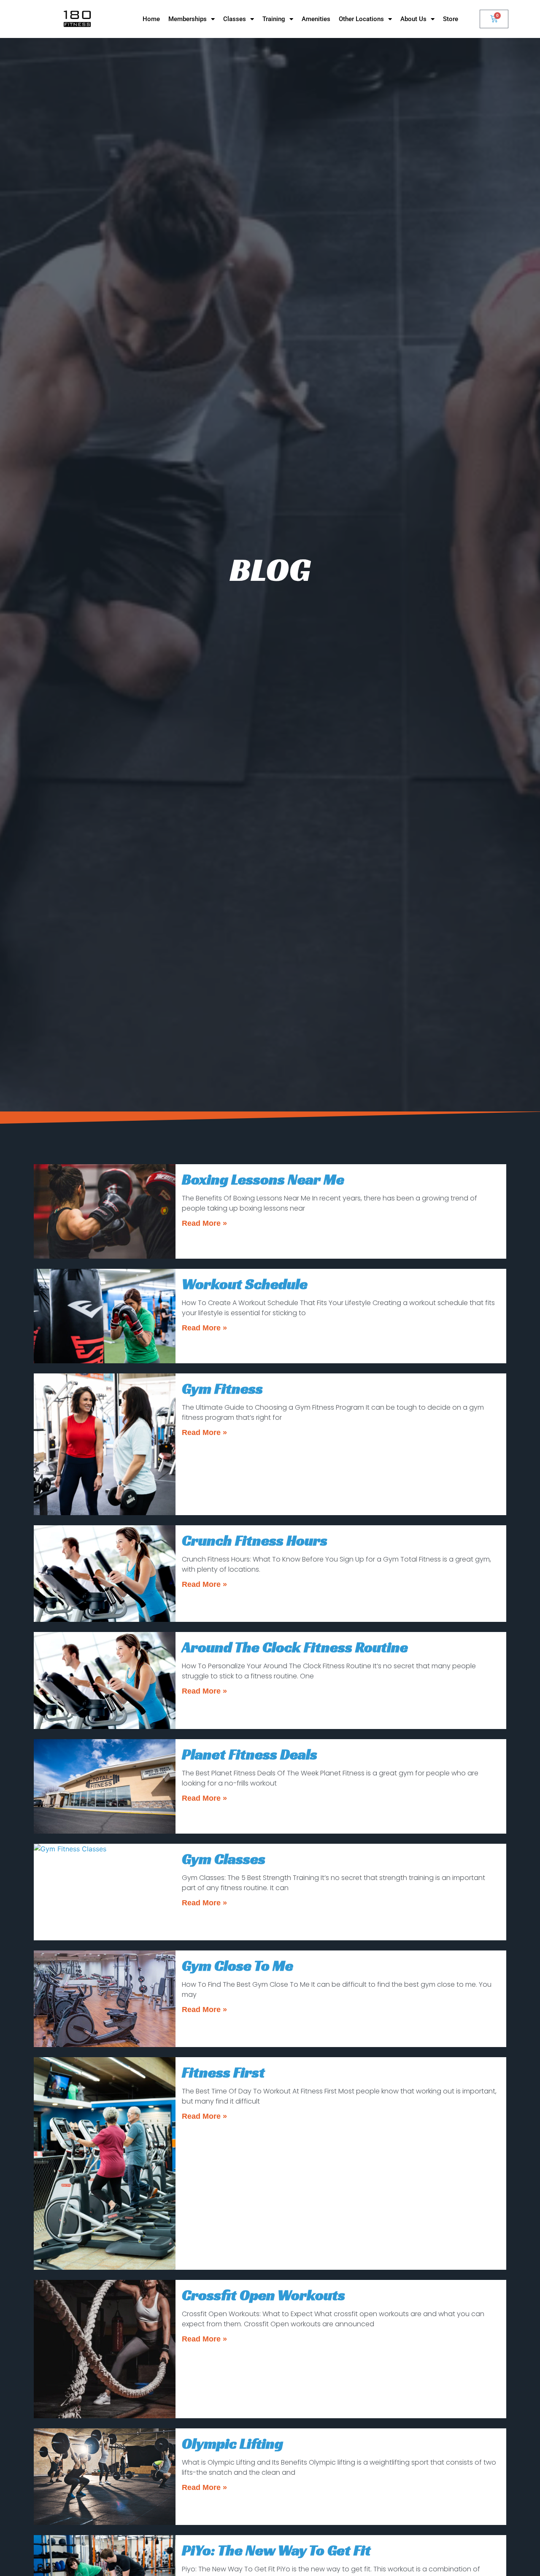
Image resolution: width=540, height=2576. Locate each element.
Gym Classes (224, 1859)
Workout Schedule (245, 1284)
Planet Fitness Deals (250, 1754)
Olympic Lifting (232, 2444)
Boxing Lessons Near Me (263, 1179)
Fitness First (223, 2072)
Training (274, 19)
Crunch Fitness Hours (255, 1540)
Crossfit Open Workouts (263, 2295)
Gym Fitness (222, 1389)
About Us (413, 19)
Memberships (188, 19)
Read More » (204, 1223)
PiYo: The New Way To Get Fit (276, 2550)
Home (151, 19)
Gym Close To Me (238, 1966)
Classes (235, 19)
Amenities (316, 19)
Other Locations (361, 19)
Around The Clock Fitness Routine (295, 1647)
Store (451, 19)
